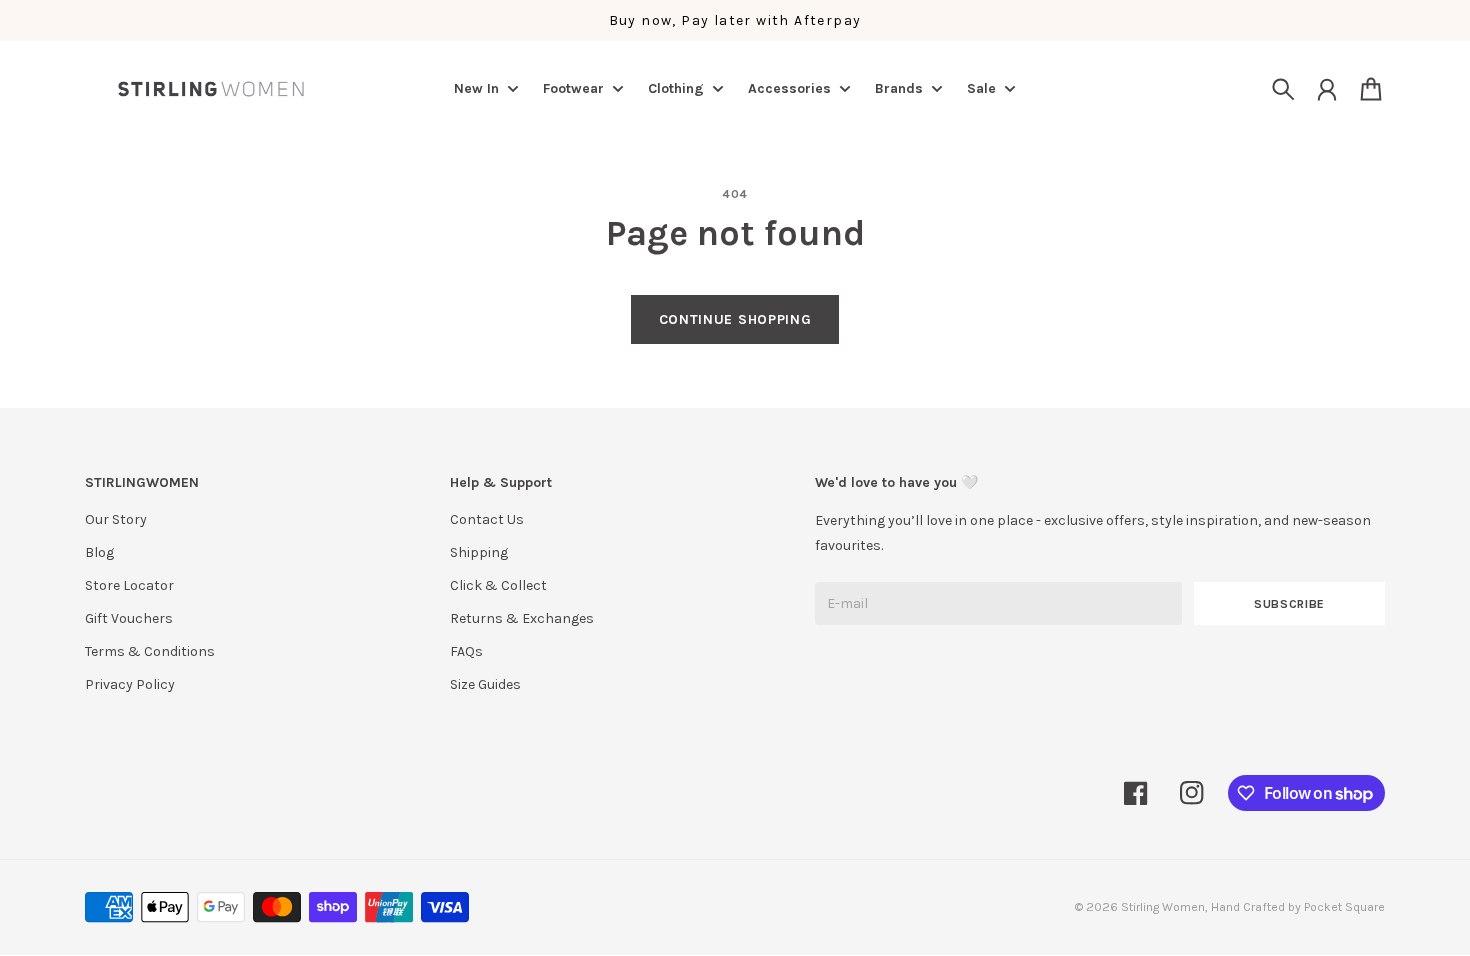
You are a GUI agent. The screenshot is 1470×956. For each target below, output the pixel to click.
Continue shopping (735, 319)
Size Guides (485, 684)
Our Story (116, 519)
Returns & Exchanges (522, 618)
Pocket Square (1344, 907)
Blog (99, 552)
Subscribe (1289, 604)
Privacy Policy (130, 684)
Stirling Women (1163, 907)
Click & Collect (498, 585)
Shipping (479, 552)
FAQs (466, 651)
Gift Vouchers (129, 618)
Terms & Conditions (150, 651)
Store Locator (129, 585)
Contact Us (487, 519)
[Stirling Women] (211, 89)
